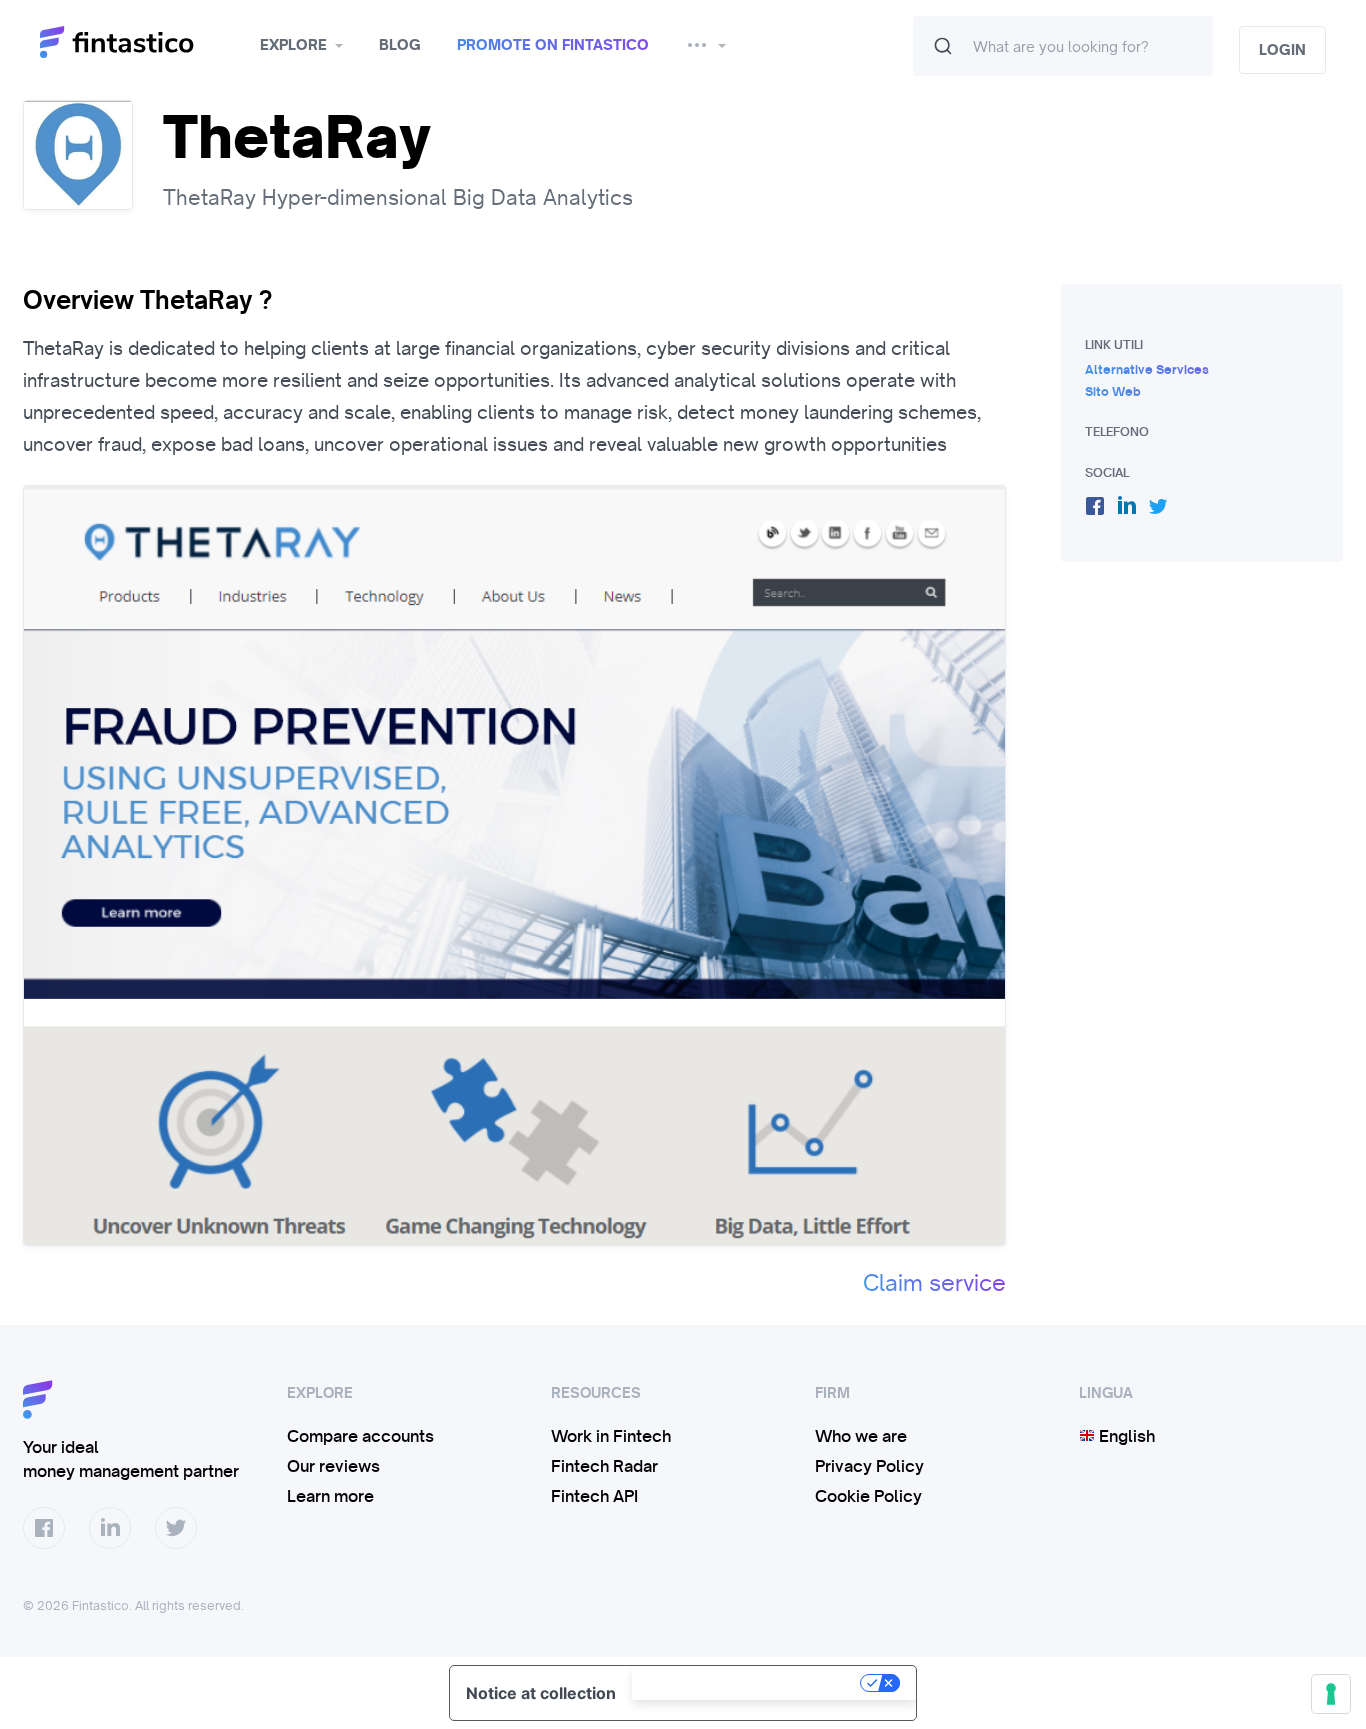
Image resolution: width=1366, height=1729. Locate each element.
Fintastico (142, 42)
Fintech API (594, 1496)
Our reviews (333, 1466)
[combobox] (1063, 46)
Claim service (934, 1283)
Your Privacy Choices (748, 1683)
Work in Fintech (611, 1436)
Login (1282, 50)
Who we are (861, 1436)
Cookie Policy (868, 1496)
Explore (293, 45)
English (1125, 1436)
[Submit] (943, 46)
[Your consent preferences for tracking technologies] (1331, 1694)
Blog (400, 45)
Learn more (330, 1496)
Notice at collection (541, 1693)
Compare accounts (360, 1436)
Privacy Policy (869, 1466)
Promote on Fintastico (553, 45)
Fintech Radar (604, 1466)
